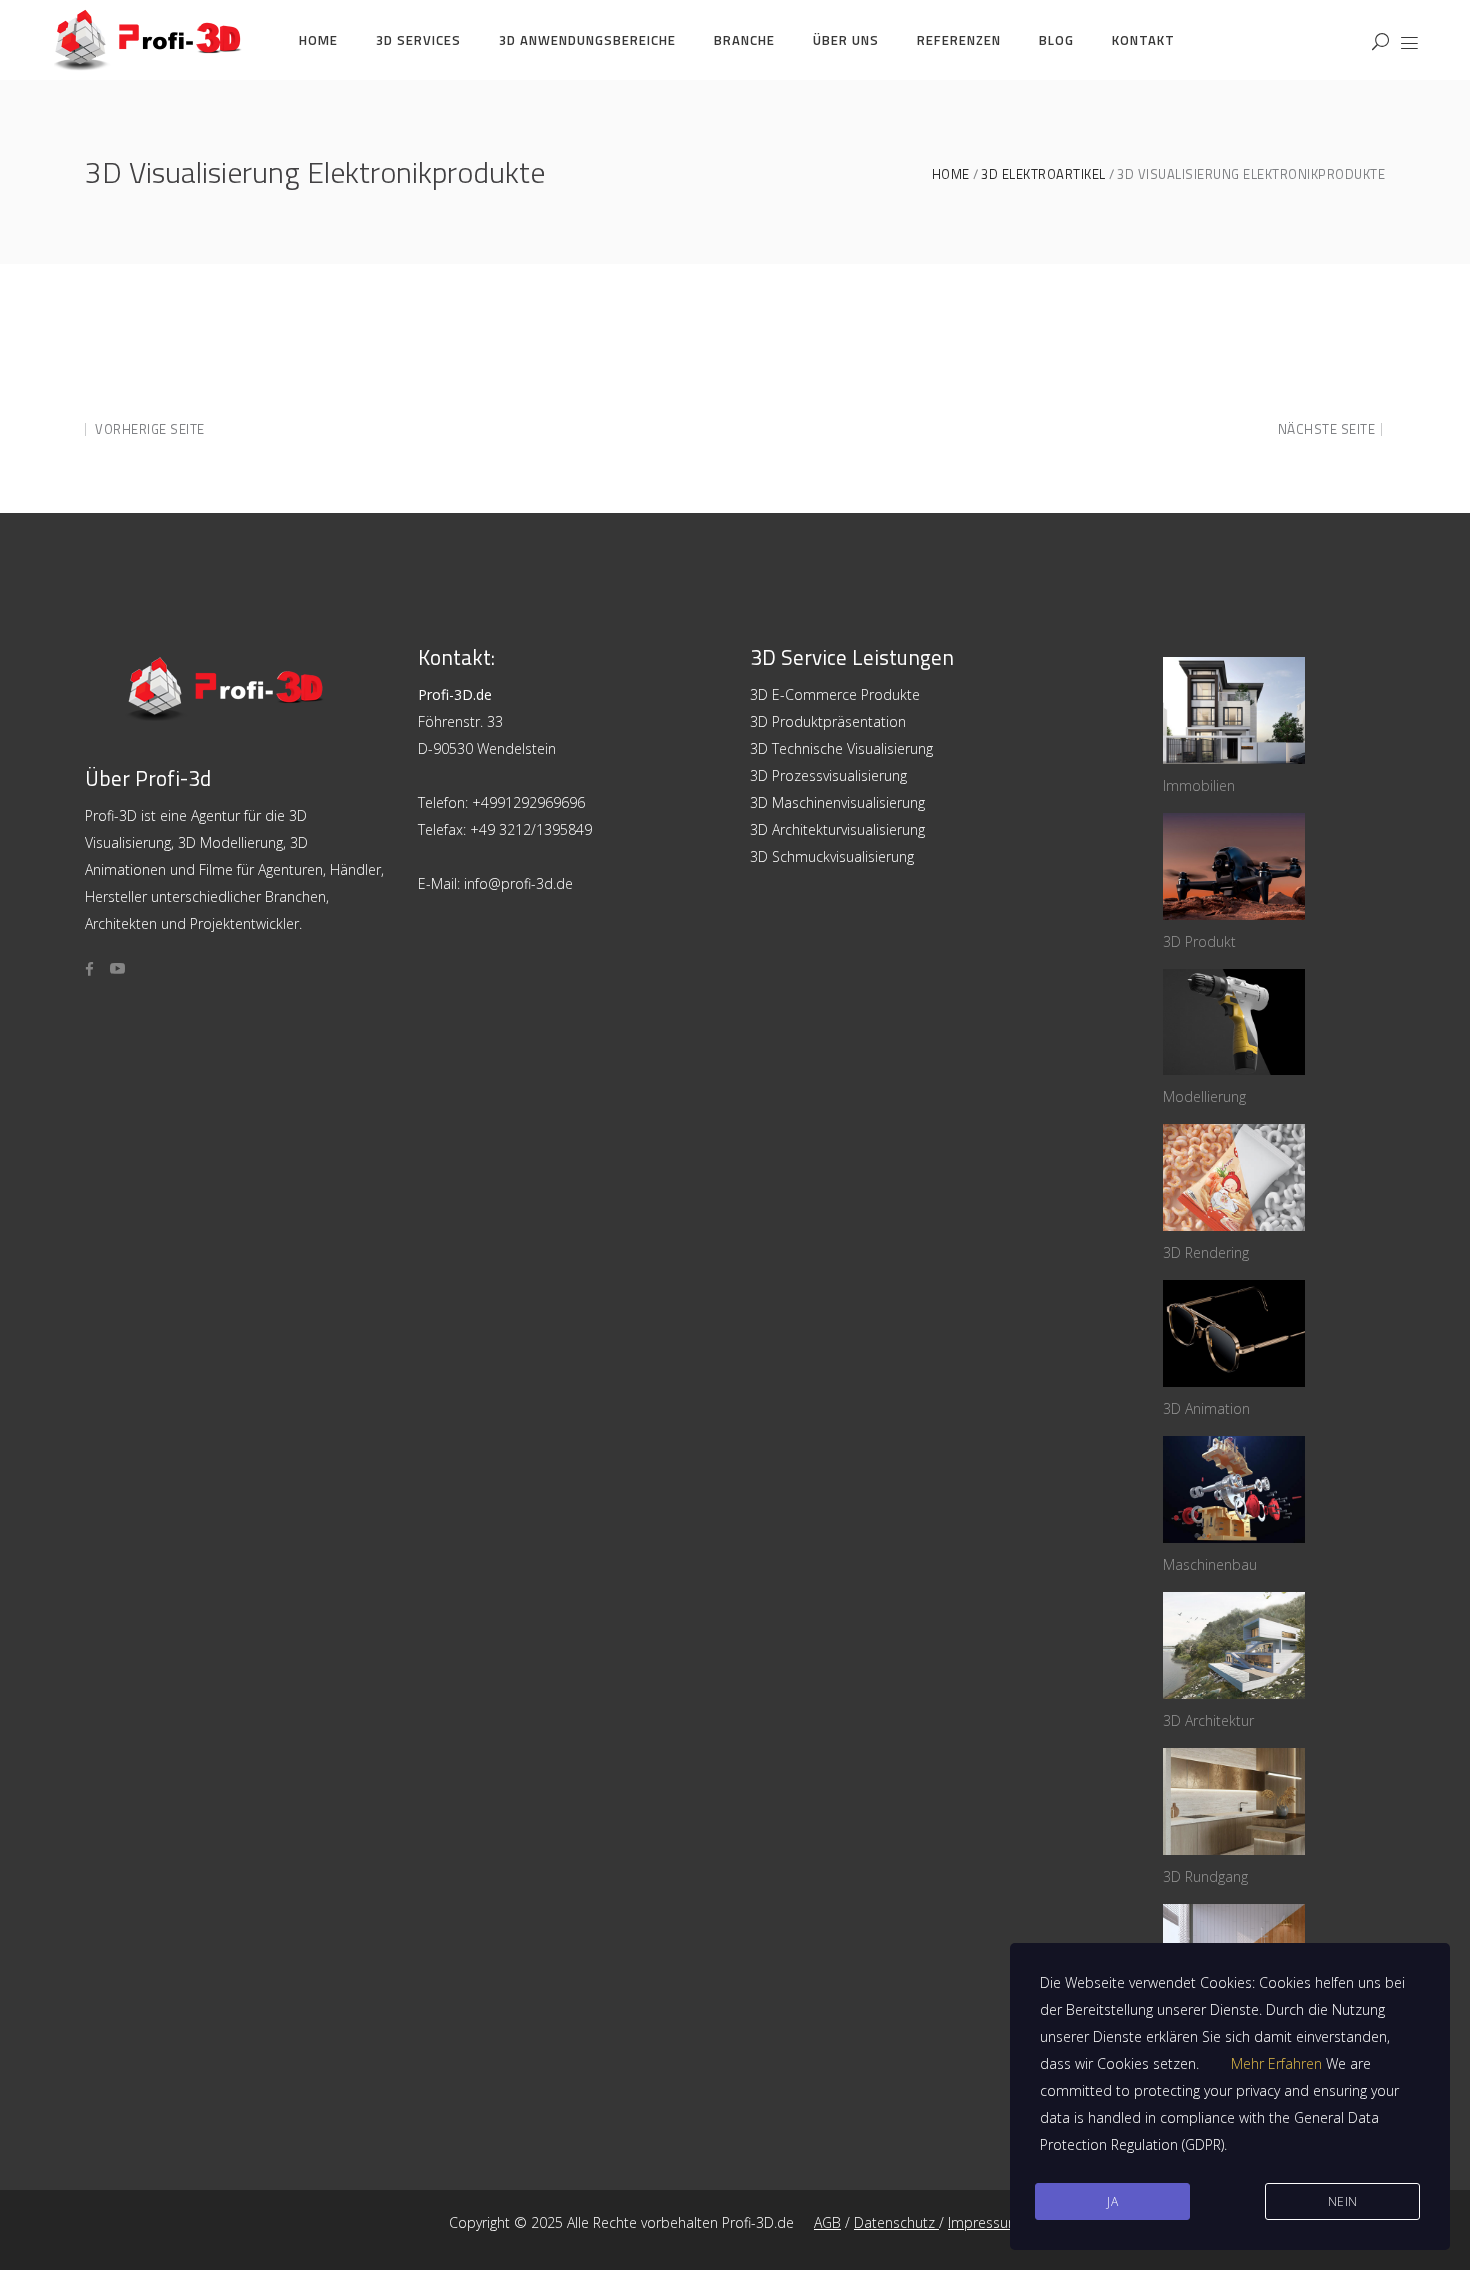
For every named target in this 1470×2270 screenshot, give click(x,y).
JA (1112, 2201)
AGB (827, 2222)
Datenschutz (896, 2222)
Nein (1343, 2201)
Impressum (984, 2222)
